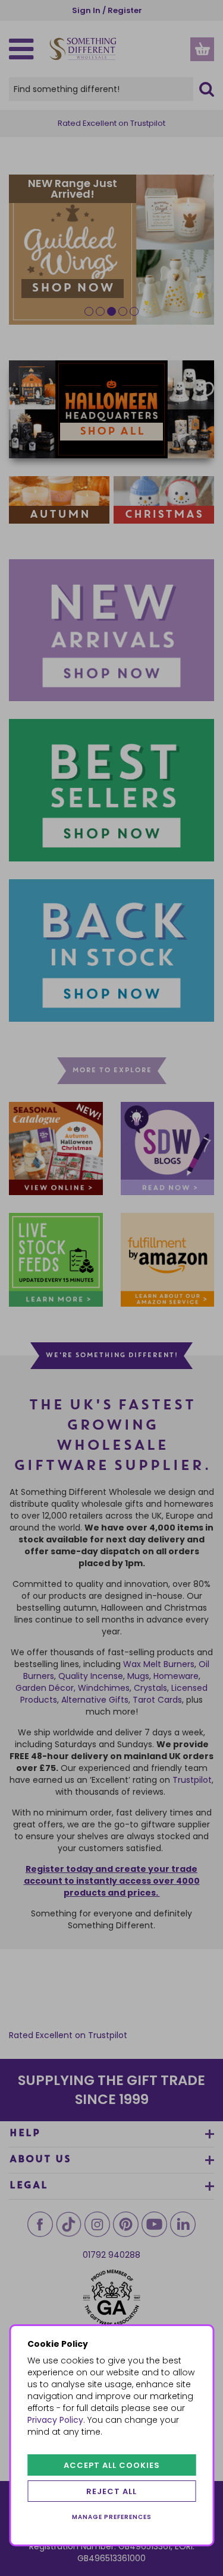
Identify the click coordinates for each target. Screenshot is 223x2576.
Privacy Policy (55, 2420)
